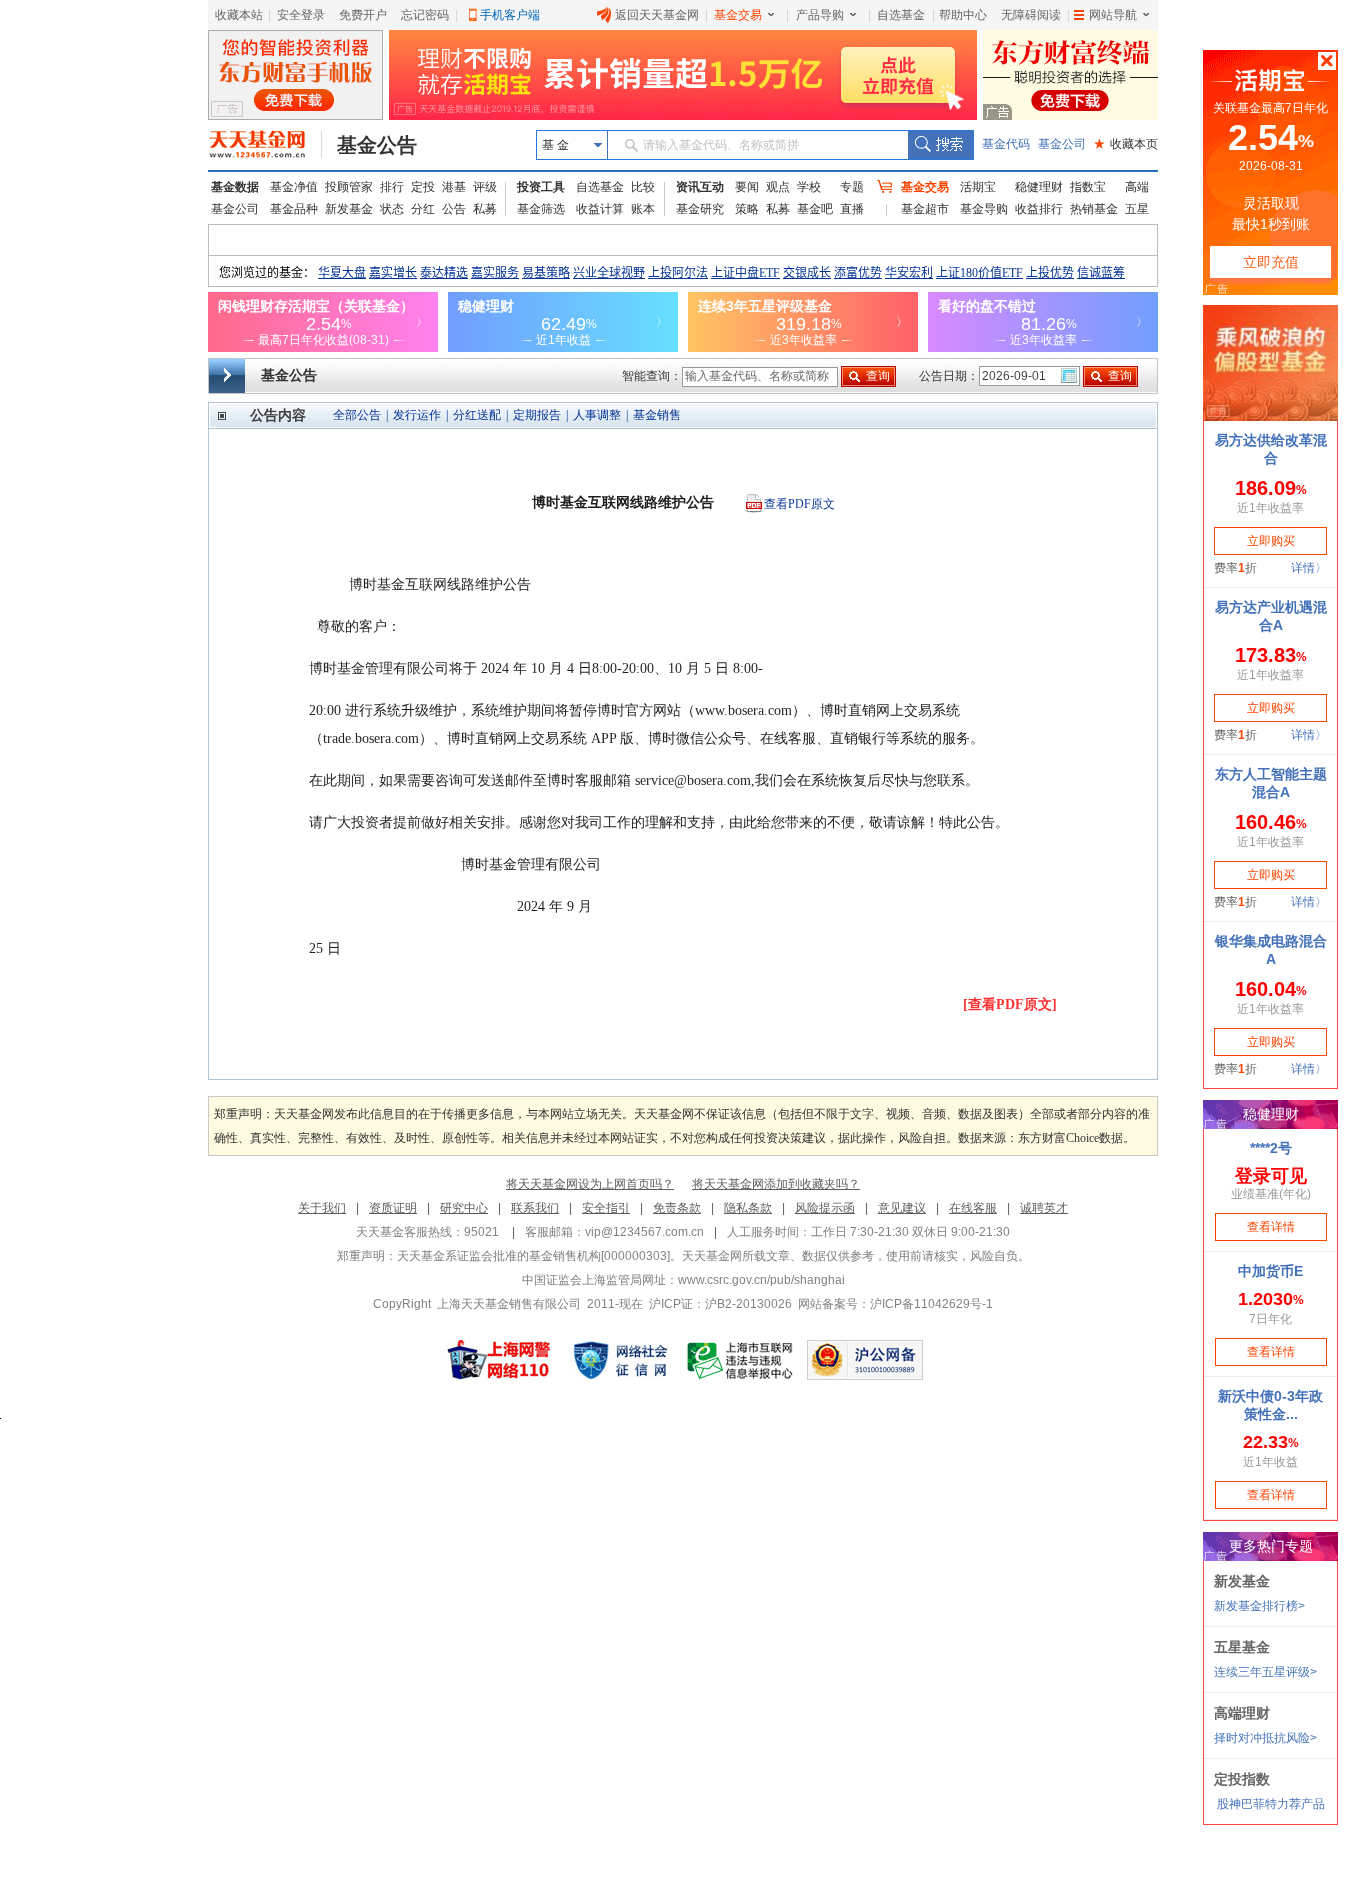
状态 (392, 209)
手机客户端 (510, 15)
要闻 (747, 187)
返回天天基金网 (657, 15)
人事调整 (597, 415)
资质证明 (393, 1208)
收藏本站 (239, 15)
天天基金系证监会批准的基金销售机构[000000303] (533, 1256)
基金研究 (700, 209)
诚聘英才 (1044, 1208)
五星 (1137, 209)
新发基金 (349, 209)
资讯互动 (700, 187)
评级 (485, 187)
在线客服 (973, 1208)
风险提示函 (825, 1208)
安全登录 (301, 15)
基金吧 (815, 209)
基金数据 (235, 187)
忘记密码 (425, 15)
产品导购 (820, 15)
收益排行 (1039, 209)
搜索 (940, 145)
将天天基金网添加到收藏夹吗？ (776, 1184)
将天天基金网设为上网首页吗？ (590, 1184)
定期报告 (537, 415)
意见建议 (902, 1208)
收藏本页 (1126, 144)
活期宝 (978, 187)
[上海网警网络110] (499, 1360)
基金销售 (657, 415)
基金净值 (294, 187)
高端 (1137, 187)
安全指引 (606, 1208)
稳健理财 (1039, 187)
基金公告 (377, 145)
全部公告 (357, 415)
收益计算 (600, 209)
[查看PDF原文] (1010, 1004)
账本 (643, 209)
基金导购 (984, 209)
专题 (852, 187)
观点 (778, 187)
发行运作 (417, 415)
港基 (454, 187)
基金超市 (925, 209)
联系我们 (535, 1208)
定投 (423, 187)
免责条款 (677, 1208)
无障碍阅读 (1031, 15)
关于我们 (322, 1208)
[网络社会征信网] (620, 1360)
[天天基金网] (265, 145)
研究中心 (464, 1208)
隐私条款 (748, 1208)
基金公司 (1062, 144)
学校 (809, 187)
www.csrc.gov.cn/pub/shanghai (761, 1280)
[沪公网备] (865, 1360)
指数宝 (1088, 187)
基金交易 (738, 15)
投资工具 (541, 187)
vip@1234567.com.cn (644, 1232)
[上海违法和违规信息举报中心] (741, 1360)
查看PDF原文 (799, 504)
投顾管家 (349, 187)
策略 (747, 209)
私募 (485, 209)
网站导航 (1113, 15)
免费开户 (363, 15)
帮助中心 (963, 15)
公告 (454, 209)
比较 (643, 187)
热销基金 (1094, 209)
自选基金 (901, 15)
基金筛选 (541, 209)
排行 (392, 187)
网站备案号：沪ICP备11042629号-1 (895, 1304)
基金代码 (1006, 144)
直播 (852, 209)
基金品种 (294, 209)
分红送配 (477, 415)
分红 (423, 209)
